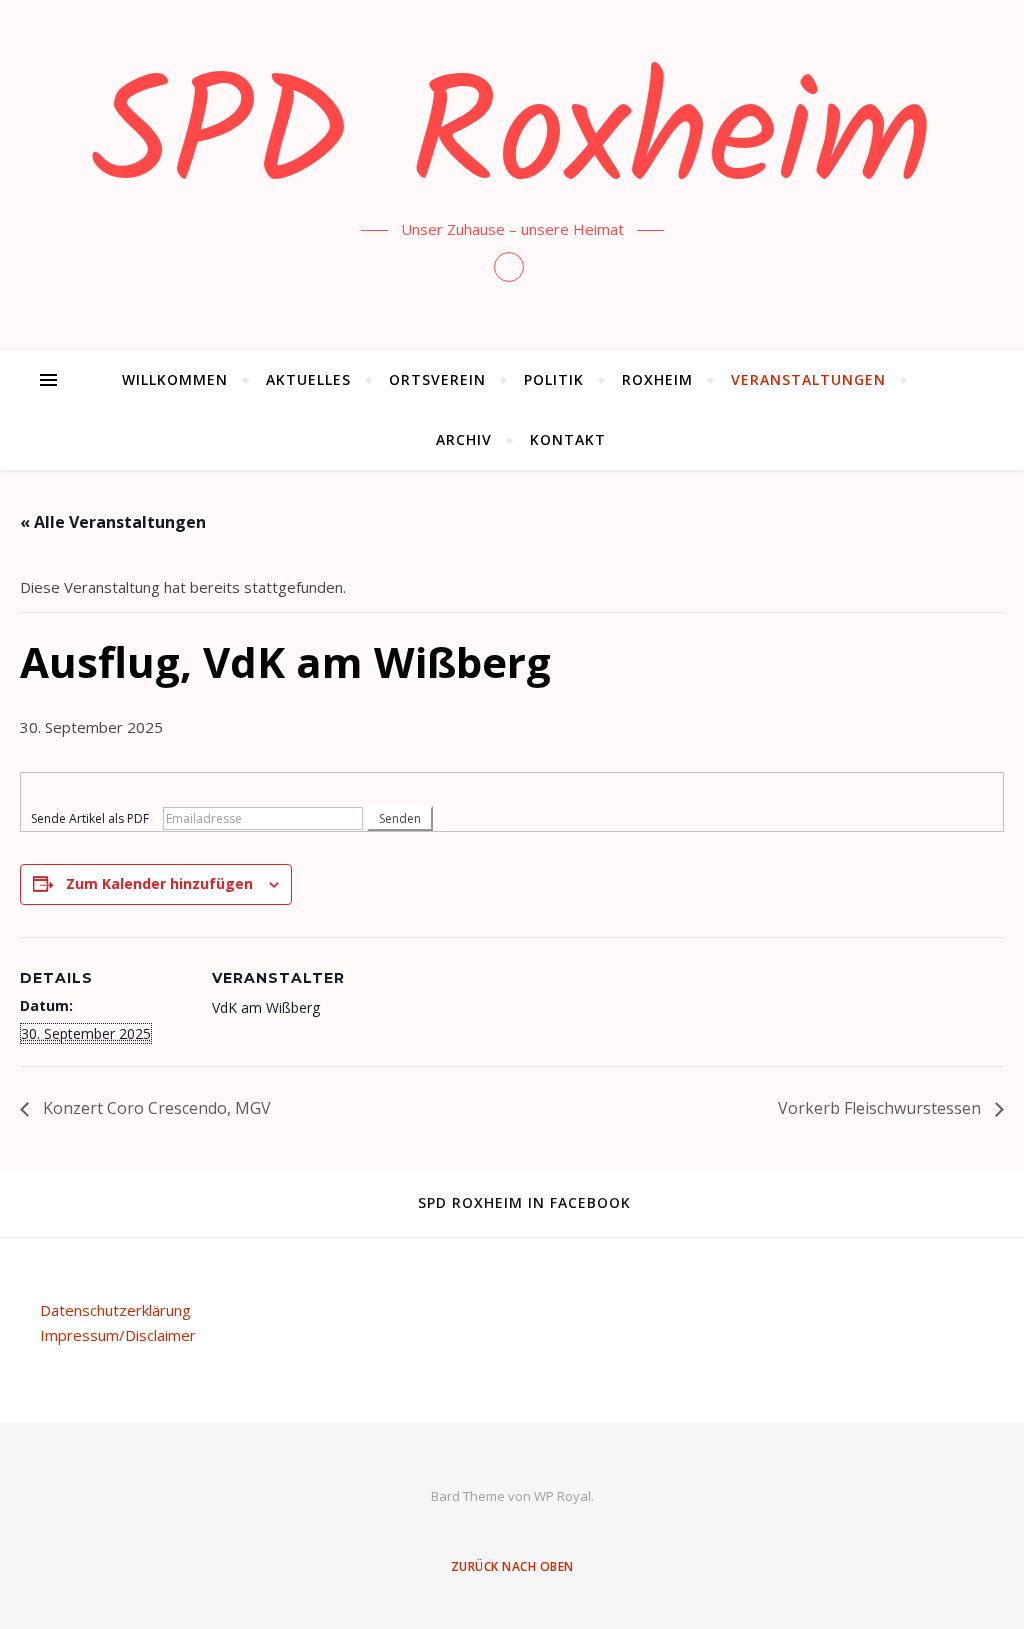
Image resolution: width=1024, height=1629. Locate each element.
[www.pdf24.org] (512, 789)
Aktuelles (308, 379)
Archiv (464, 439)
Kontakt (568, 439)
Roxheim (657, 379)
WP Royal (562, 1496)
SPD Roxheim (512, 142)
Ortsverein (437, 379)
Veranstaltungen (808, 379)
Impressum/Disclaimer (118, 1335)
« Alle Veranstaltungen (113, 522)
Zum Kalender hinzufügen (159, 883)
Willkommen (175, 379)
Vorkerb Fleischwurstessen (881, 1108)
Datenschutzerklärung (115, 1310)
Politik (554, 379)
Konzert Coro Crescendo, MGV (155, 1108)
